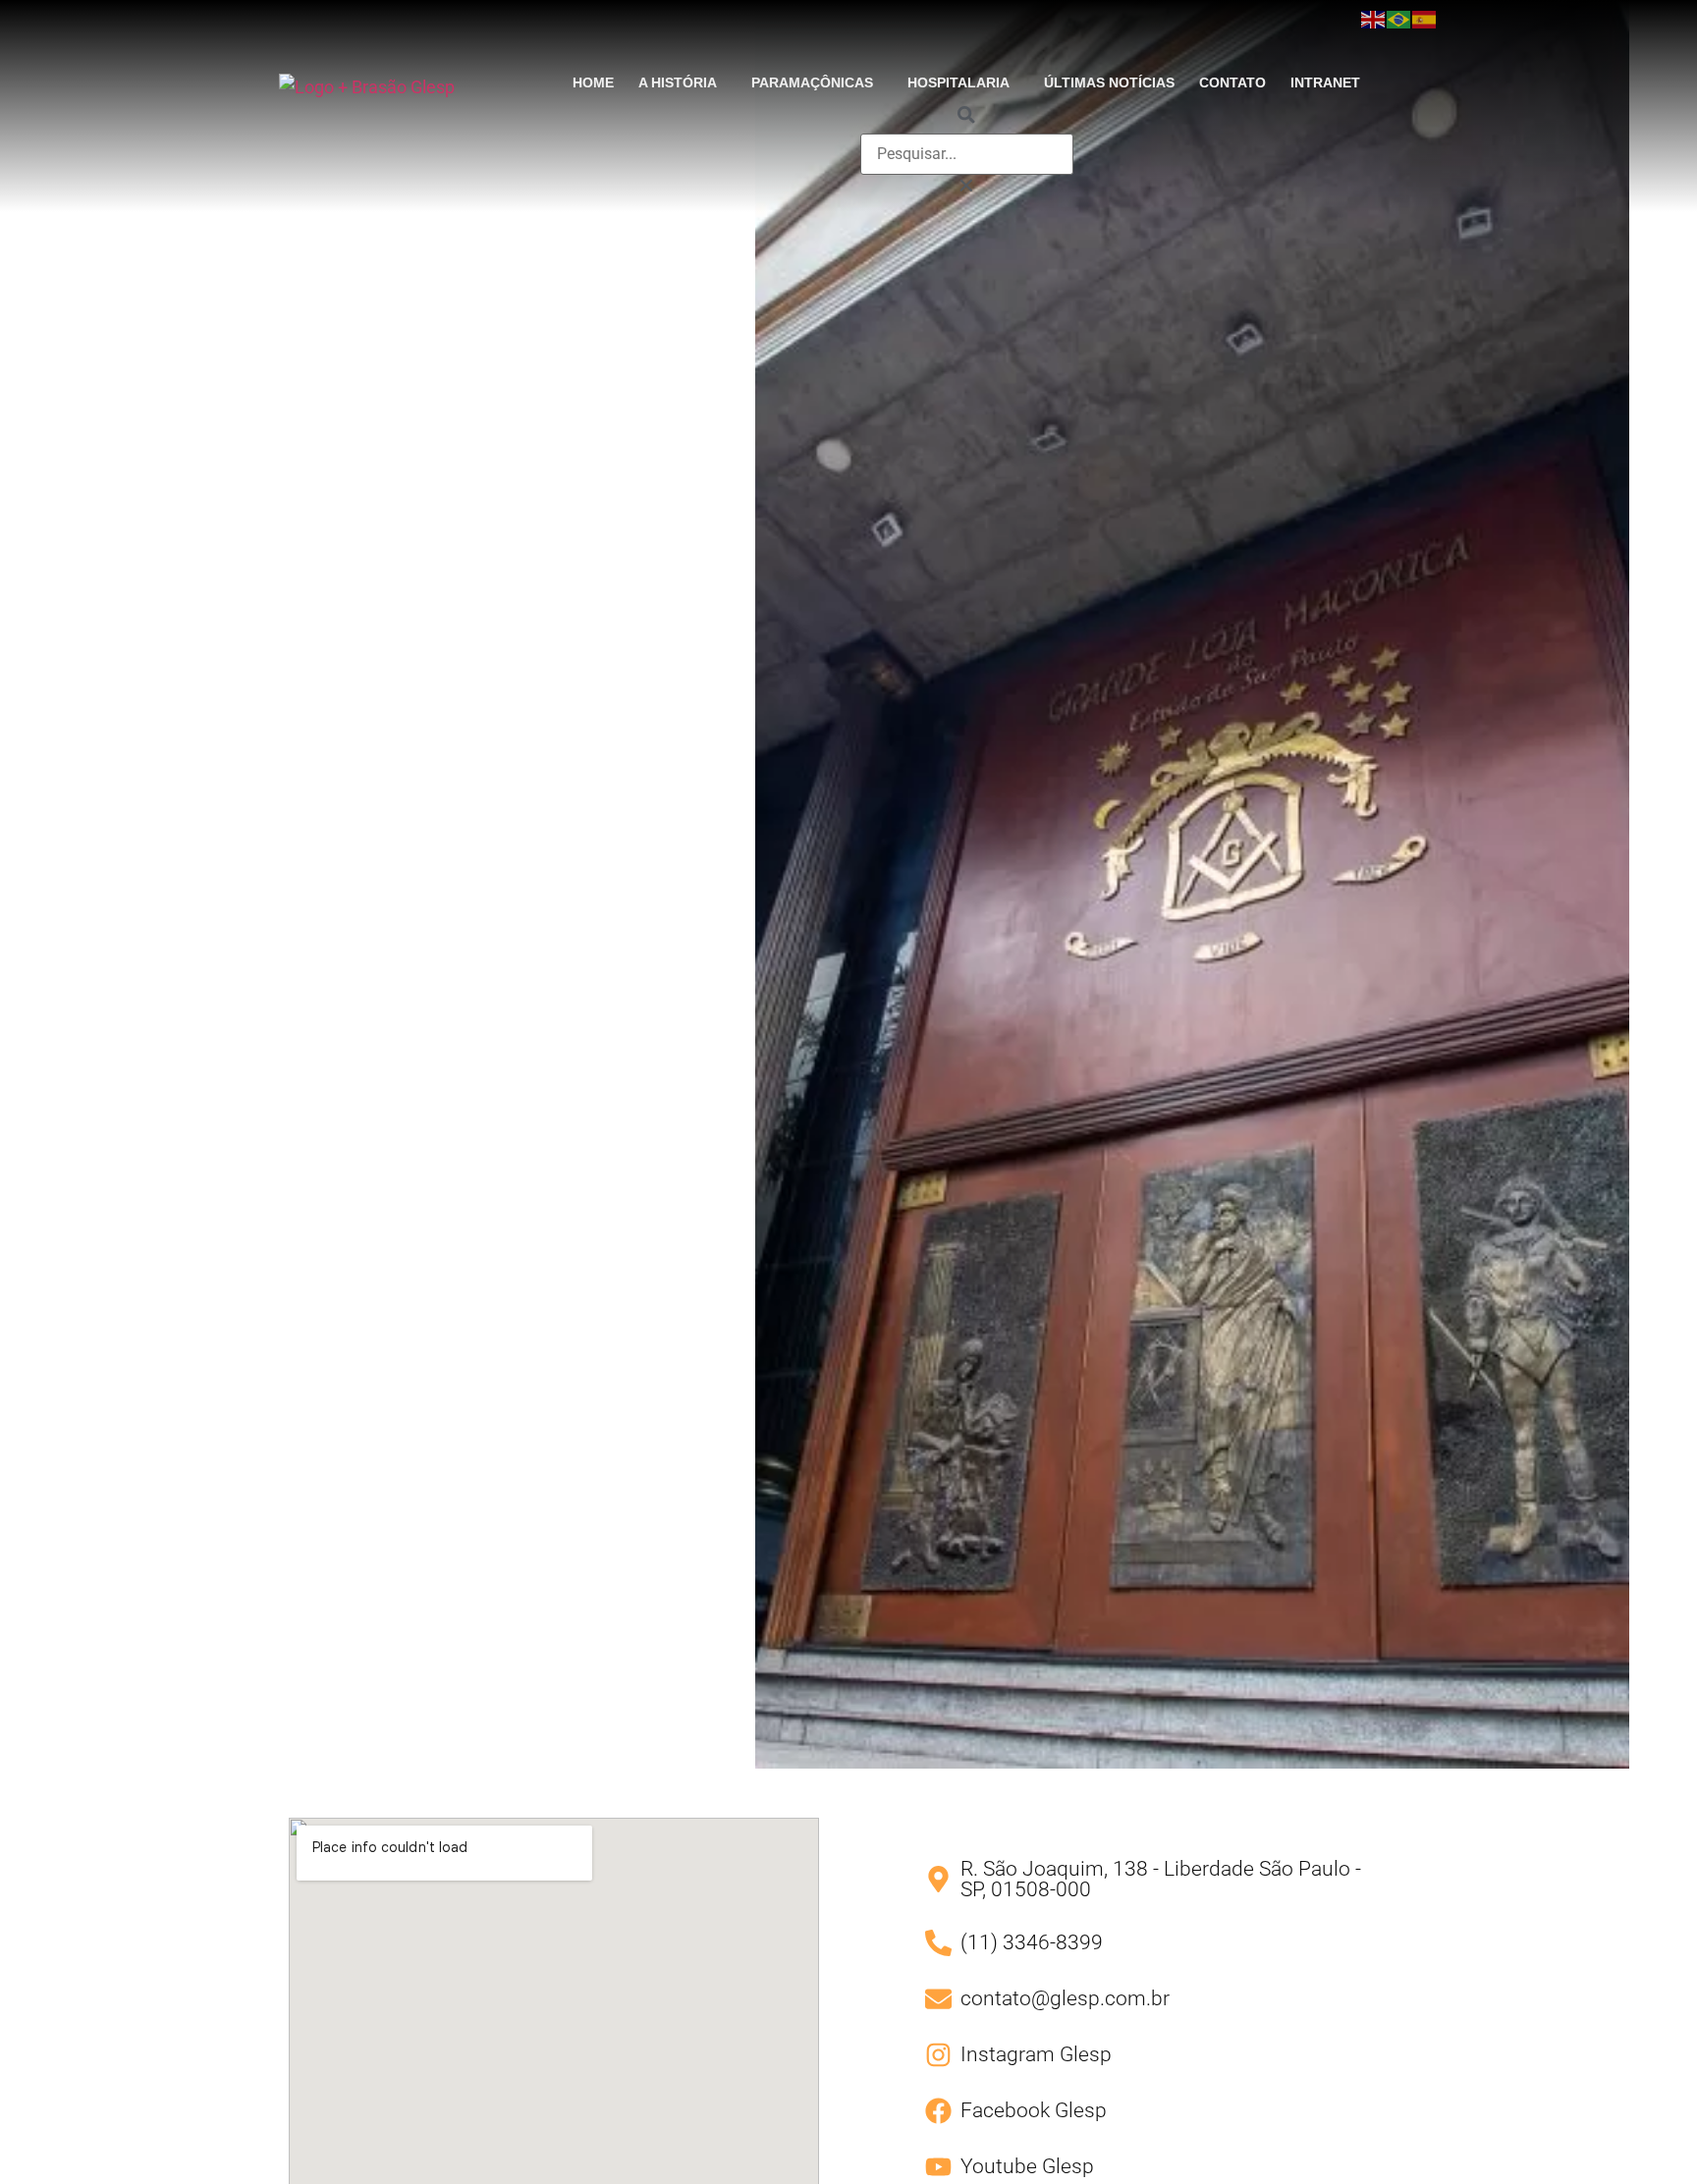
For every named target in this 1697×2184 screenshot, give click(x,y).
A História (678, 82)
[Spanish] (1425, 19)
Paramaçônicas (812, 82)
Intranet (1325, 82)
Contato (1232, 82)
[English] (1374, 19)
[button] (683, 82)
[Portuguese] (1399, 19)
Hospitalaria (958, 82)
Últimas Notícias (1109, 82)
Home (593, 82)
